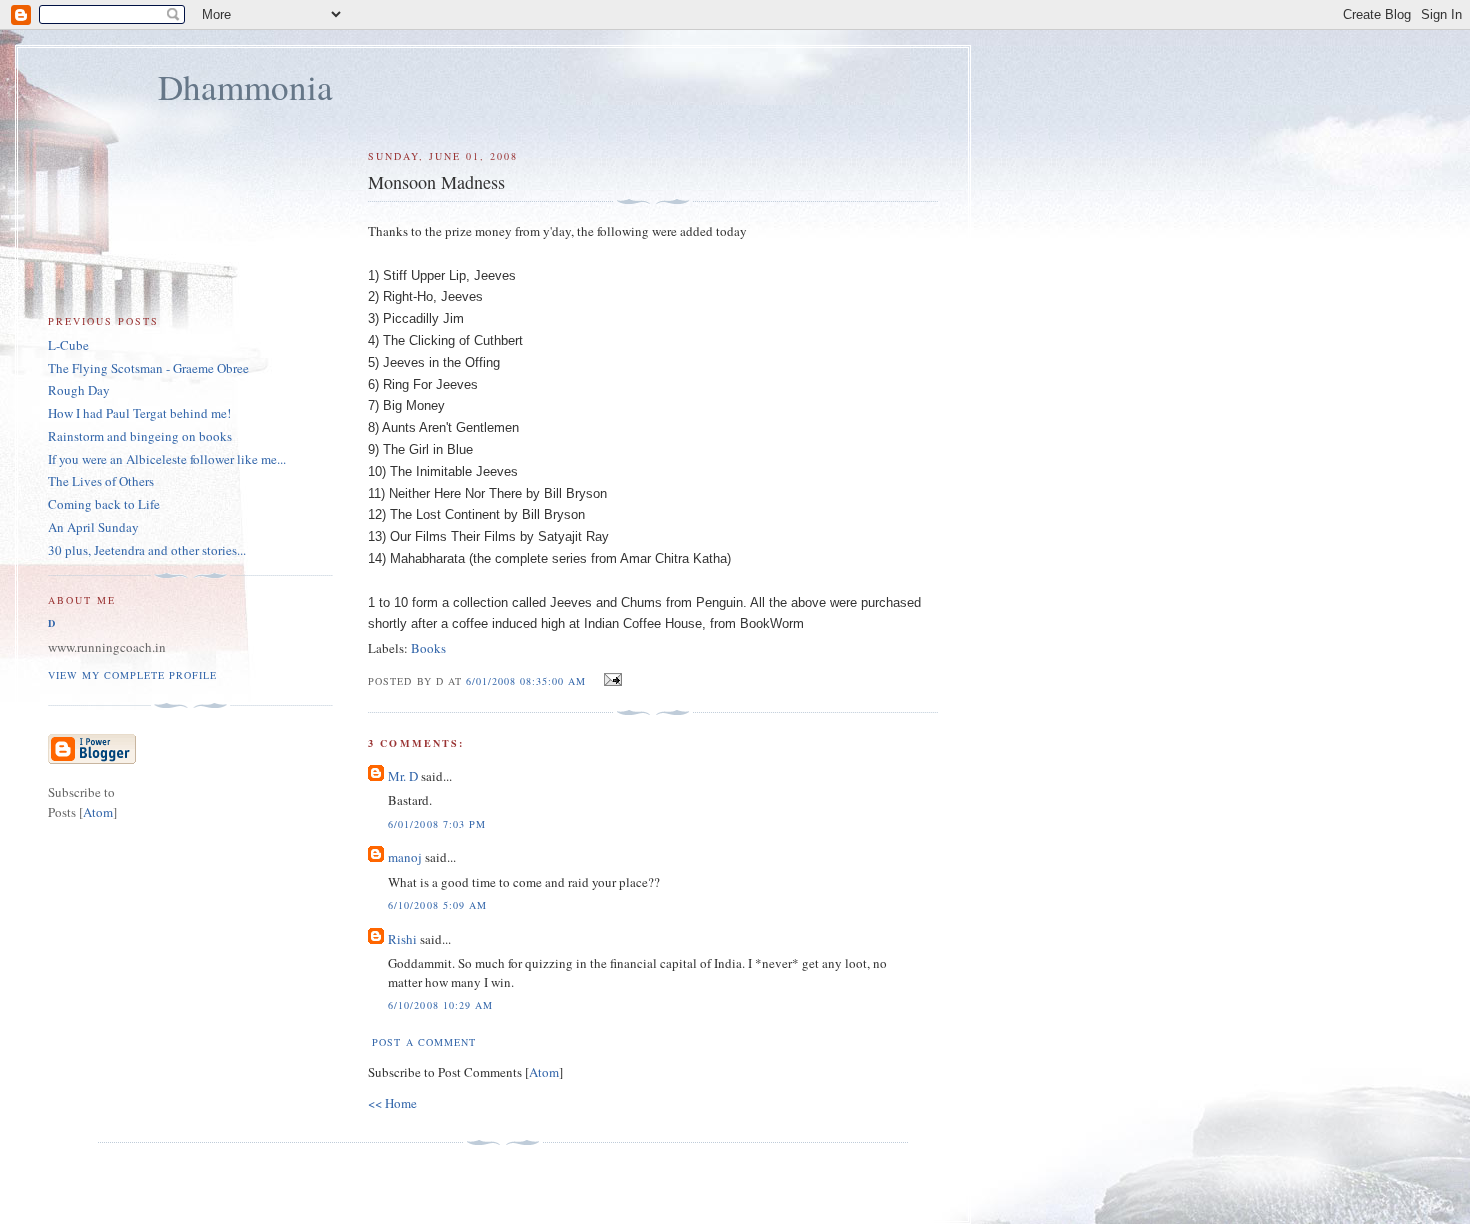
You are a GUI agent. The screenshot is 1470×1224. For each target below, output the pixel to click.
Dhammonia (245, 86)
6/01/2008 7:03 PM (436, 824)
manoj (405, 857)
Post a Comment (423, 1042)
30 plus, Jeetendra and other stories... (147, 550)
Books (428, 648)
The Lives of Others (101, 481)
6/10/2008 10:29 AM (440, 1005)
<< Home (392, 1103)
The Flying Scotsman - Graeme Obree (148, 368)
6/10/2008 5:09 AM (437, 905)
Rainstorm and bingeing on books (140, 436)
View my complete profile (132, 675)
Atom (544, 1072)
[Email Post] (610, 680)
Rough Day (79, 390)
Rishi (402, 939)
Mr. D (403, 776)
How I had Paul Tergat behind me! (139, 413)
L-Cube (68, 345)
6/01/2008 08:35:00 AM (528, 681)
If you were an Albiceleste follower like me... (167, 459)
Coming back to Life (104, 504)
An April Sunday (93, 527)
